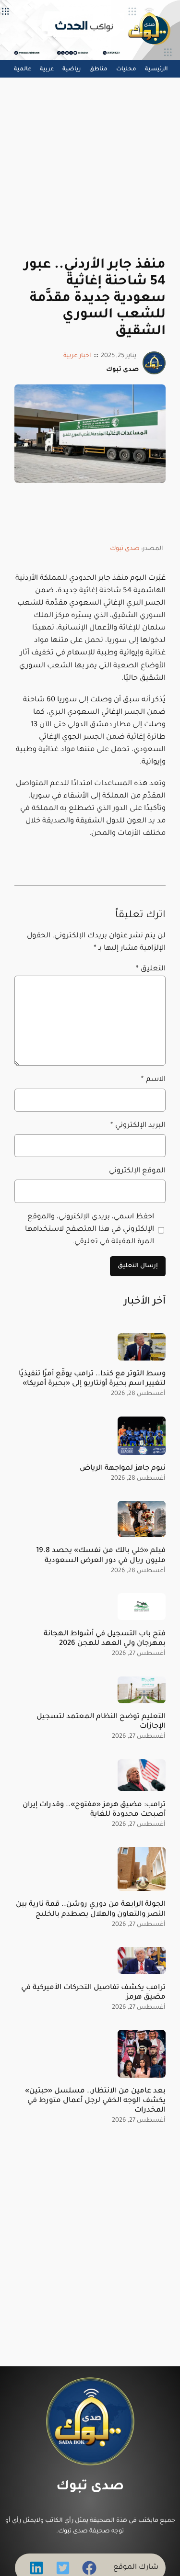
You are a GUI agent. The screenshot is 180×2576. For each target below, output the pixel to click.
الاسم (153, 1080)
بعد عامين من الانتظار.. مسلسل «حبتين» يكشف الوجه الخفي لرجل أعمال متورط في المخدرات (95, 2101)
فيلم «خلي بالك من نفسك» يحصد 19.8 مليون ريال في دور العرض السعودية (101, 1556)
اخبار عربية (77, 356)
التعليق (151, 969)
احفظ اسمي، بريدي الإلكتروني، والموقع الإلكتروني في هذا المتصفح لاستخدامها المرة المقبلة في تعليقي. (90, 1230)
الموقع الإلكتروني (137, 1171)
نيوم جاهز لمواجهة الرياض (123, 1468)
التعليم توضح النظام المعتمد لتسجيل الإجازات (101, 1722)
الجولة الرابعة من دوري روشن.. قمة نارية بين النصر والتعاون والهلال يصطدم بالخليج (91, 1909)
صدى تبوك (125, 549)
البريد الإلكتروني (138, 1126)
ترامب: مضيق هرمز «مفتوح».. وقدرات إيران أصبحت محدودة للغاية (94, 1810)
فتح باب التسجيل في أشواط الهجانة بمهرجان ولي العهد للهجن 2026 (105, 1639)
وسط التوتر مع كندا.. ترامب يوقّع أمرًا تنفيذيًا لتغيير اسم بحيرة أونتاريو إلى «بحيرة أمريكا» (92, 1379)
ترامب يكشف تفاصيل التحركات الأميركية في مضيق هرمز (93, 1993)
